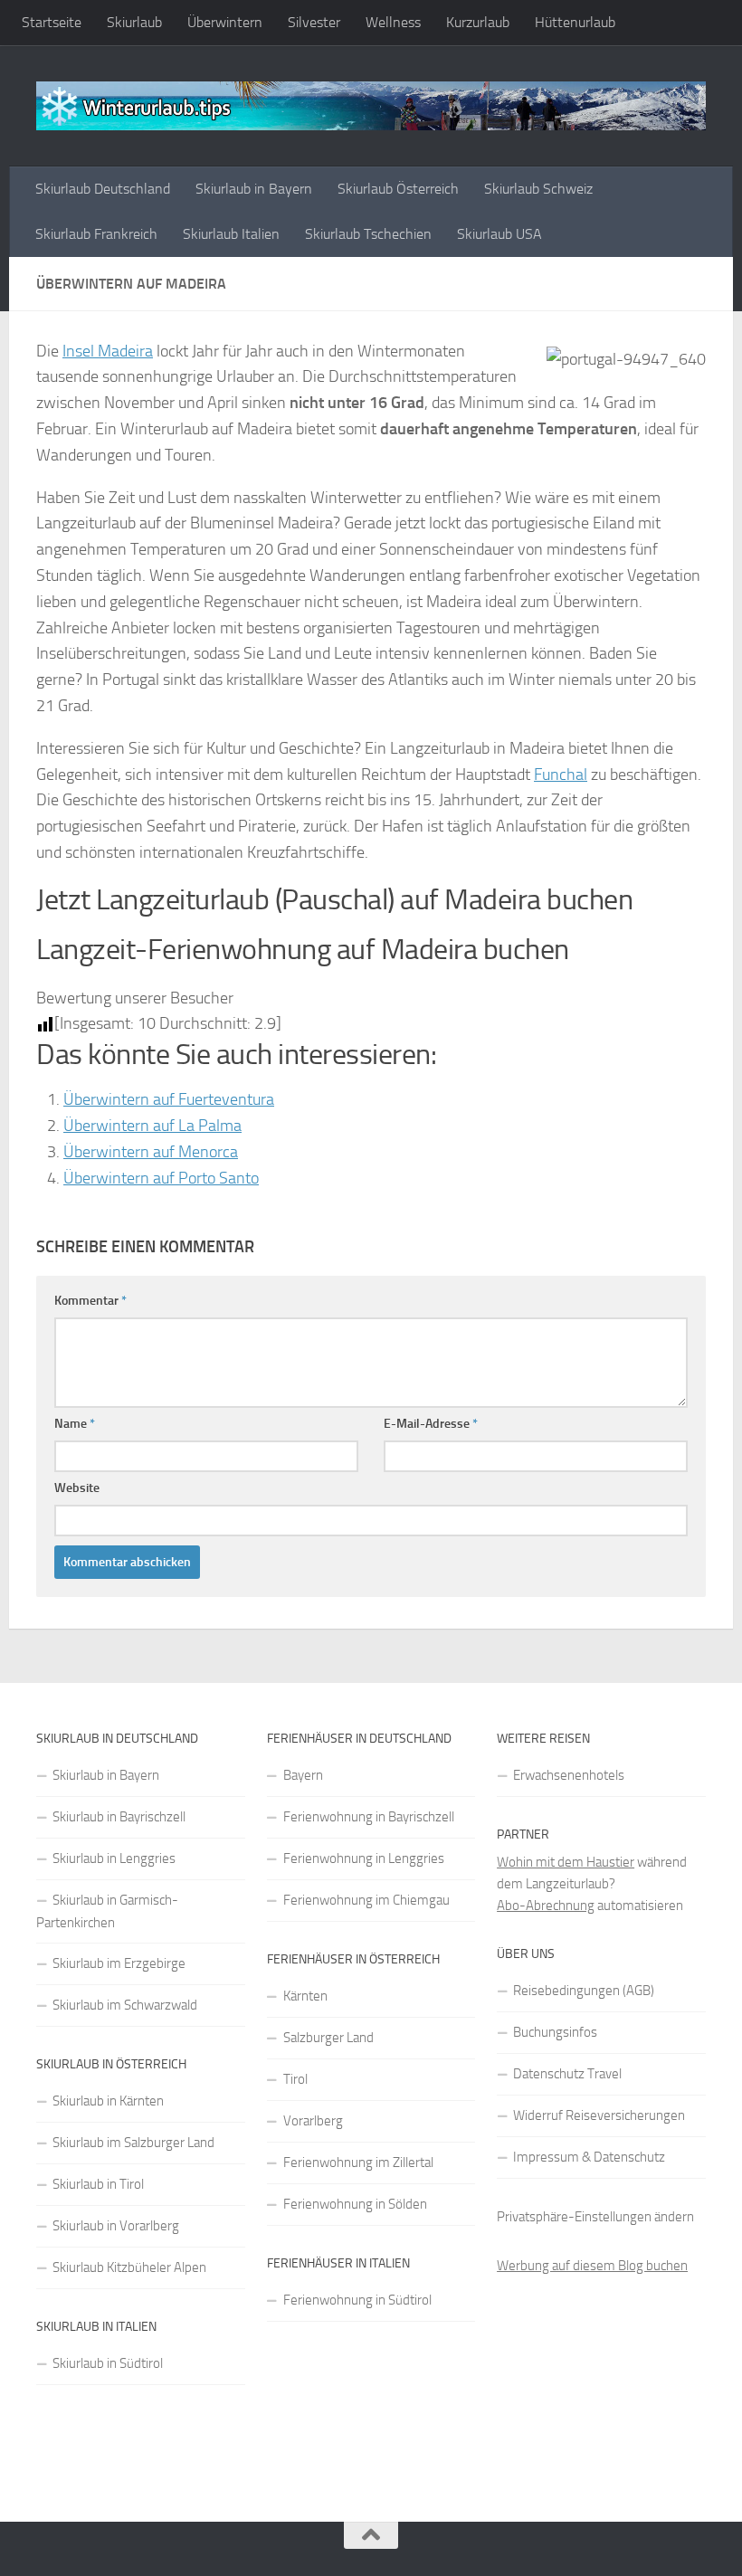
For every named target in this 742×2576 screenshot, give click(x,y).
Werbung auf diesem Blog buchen (592, 2266)
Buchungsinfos (555, 2032)
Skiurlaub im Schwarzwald (125, 2005)
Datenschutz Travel (567, 2074)
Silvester (314, 22)
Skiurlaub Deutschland (103, 189)
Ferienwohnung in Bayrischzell (369, 1817)
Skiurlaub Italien (231, 234)
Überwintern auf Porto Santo (161, 1178)
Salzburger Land (328, 2038)
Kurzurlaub (478, 22)
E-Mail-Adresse (431, 1424)
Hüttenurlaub (575, 22)
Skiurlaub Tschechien (368, 234)
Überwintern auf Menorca (151, 1152)
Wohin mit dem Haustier (566, 1862)
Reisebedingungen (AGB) (584, 1991)
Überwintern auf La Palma (152, 1126)
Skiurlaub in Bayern (254, 189)
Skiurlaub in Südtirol (108, 2363)
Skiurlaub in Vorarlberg (116, 2226)
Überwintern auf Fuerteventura (169, 1099)
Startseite (52, 22)
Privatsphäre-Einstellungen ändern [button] (595, 2217)
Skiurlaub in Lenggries (114, 1858)
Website (77, 1488)
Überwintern (225, 22)
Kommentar (90, 1301)
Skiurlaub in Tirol (98, 2184)
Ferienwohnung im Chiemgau (366, 1900)
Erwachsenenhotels (569, 1775)
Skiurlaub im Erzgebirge (119, 1963)
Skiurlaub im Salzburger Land (133, 2143)
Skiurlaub (134, 22)
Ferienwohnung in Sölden (355, 2204)
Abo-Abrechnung (546, 1906)
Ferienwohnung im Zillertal (358, 2163)
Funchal (561, 775)
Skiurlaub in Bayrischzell (119, 1817)
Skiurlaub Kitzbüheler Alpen (129, 2267)
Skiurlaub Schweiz (538, 189)
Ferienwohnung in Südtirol (357, 2300)
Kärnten (305, 1996)
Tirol (295, 2079)
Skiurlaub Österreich (398, 189)
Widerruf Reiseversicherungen (599, 2115)
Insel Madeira (108, 351)
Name (75, 1424)
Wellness (393, 22)
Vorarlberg (313, 2121)
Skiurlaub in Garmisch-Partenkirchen (107, 1911)
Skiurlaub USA (499, 234)
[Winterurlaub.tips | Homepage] (371, 106)
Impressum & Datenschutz (589, 2157)
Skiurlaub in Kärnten (108, 2101)
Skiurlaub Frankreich (96, 234)
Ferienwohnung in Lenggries (364, 1858)
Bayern (303, 1775)
